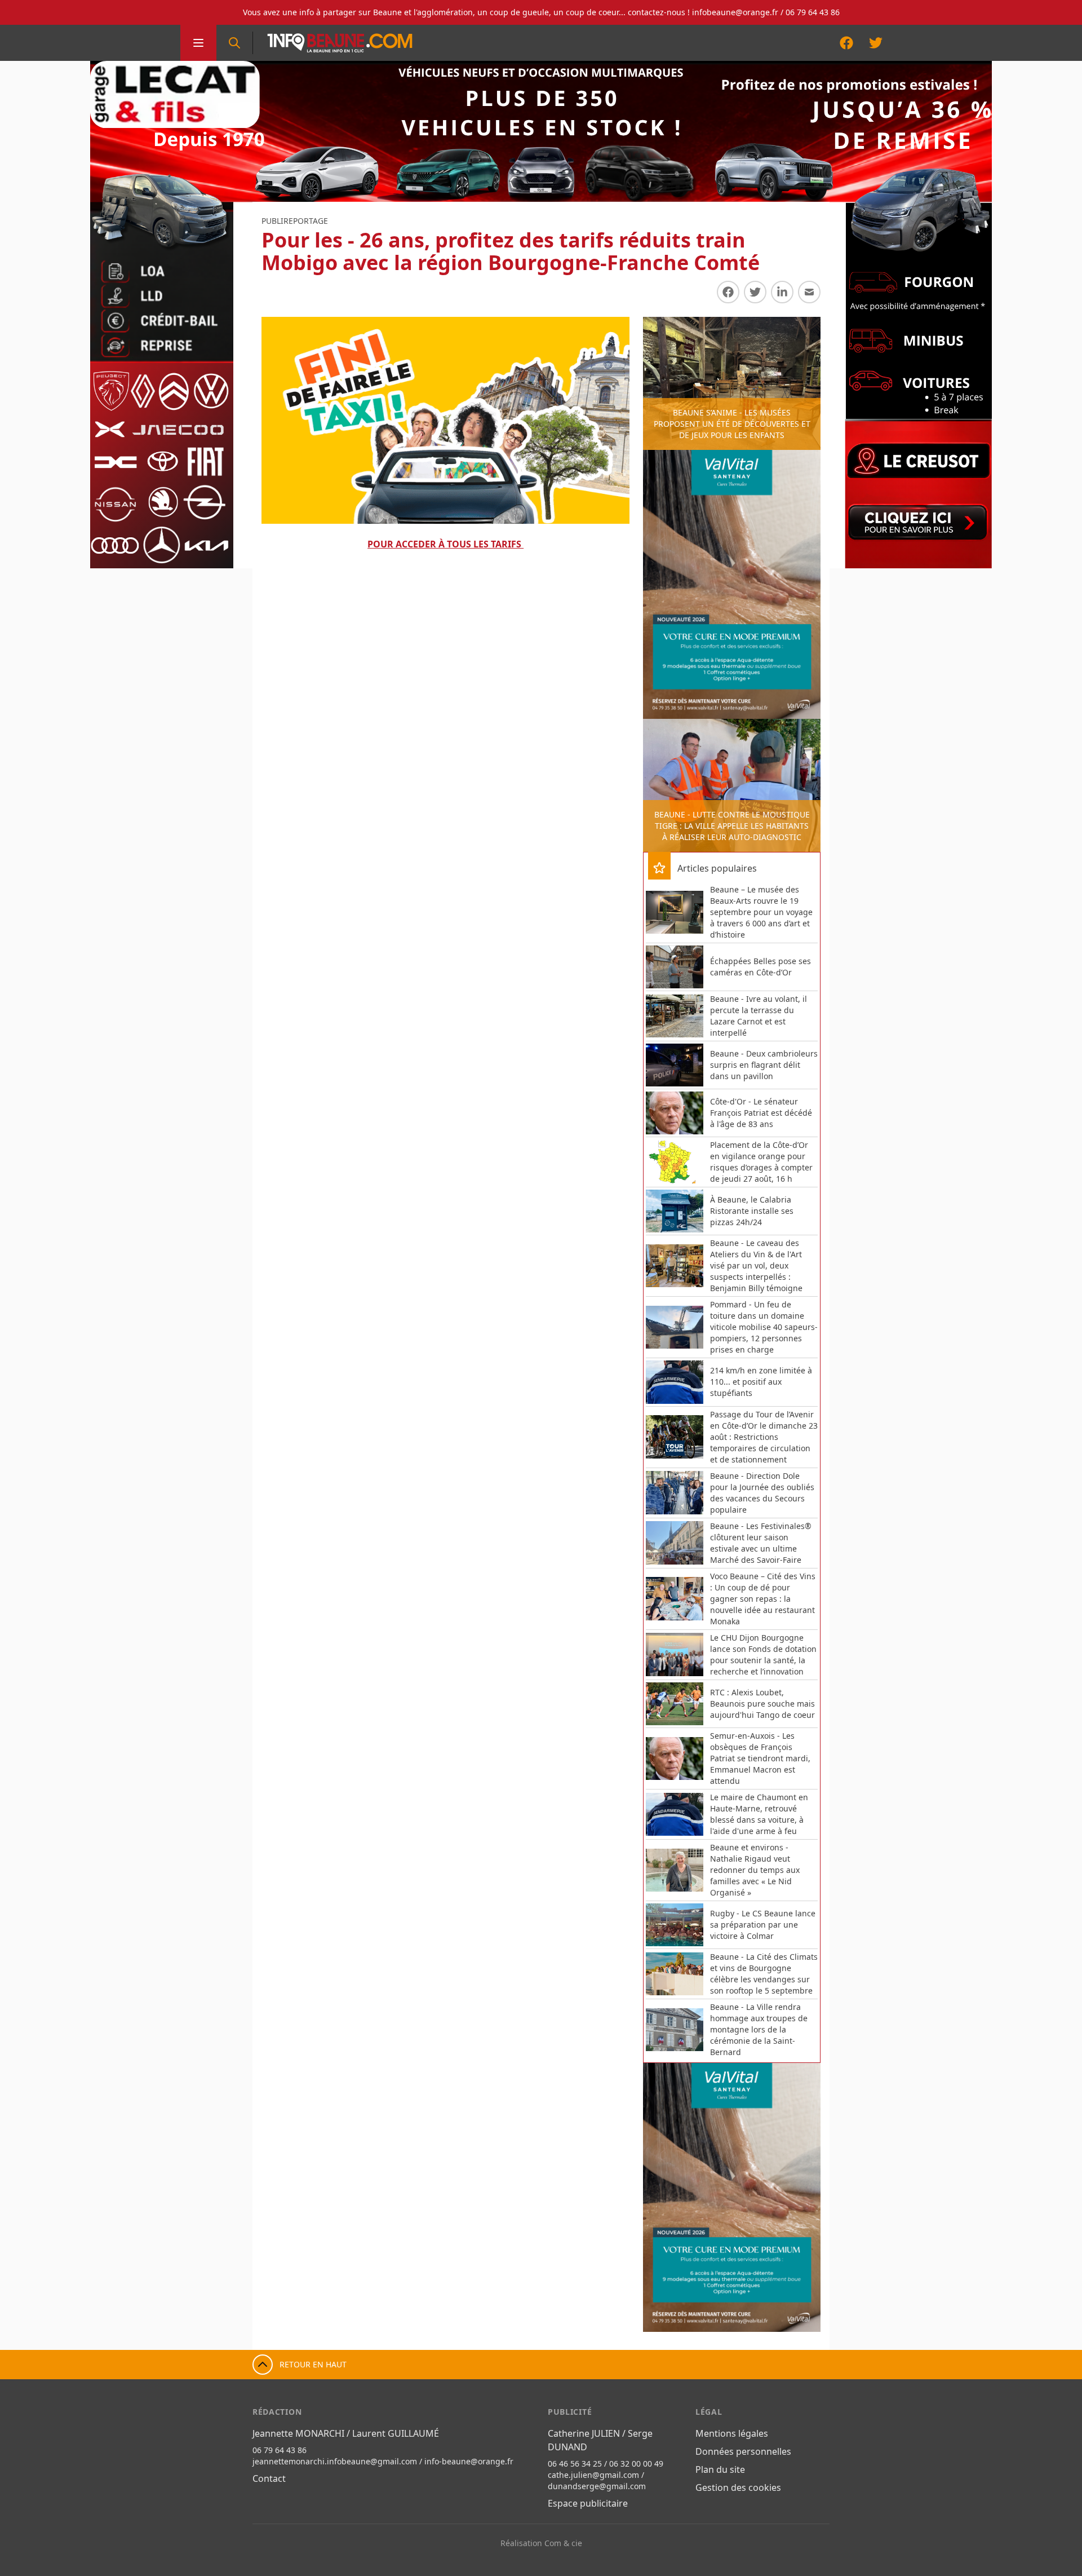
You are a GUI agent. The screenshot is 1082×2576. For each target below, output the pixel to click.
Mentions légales (732, 2433)
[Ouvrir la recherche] (234, 43)
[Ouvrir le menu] (198, 43)
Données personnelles (743, 2451)
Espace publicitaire (588, 2503)
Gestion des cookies (738, 2487)
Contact (269, 2478)
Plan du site (720, 2469)
